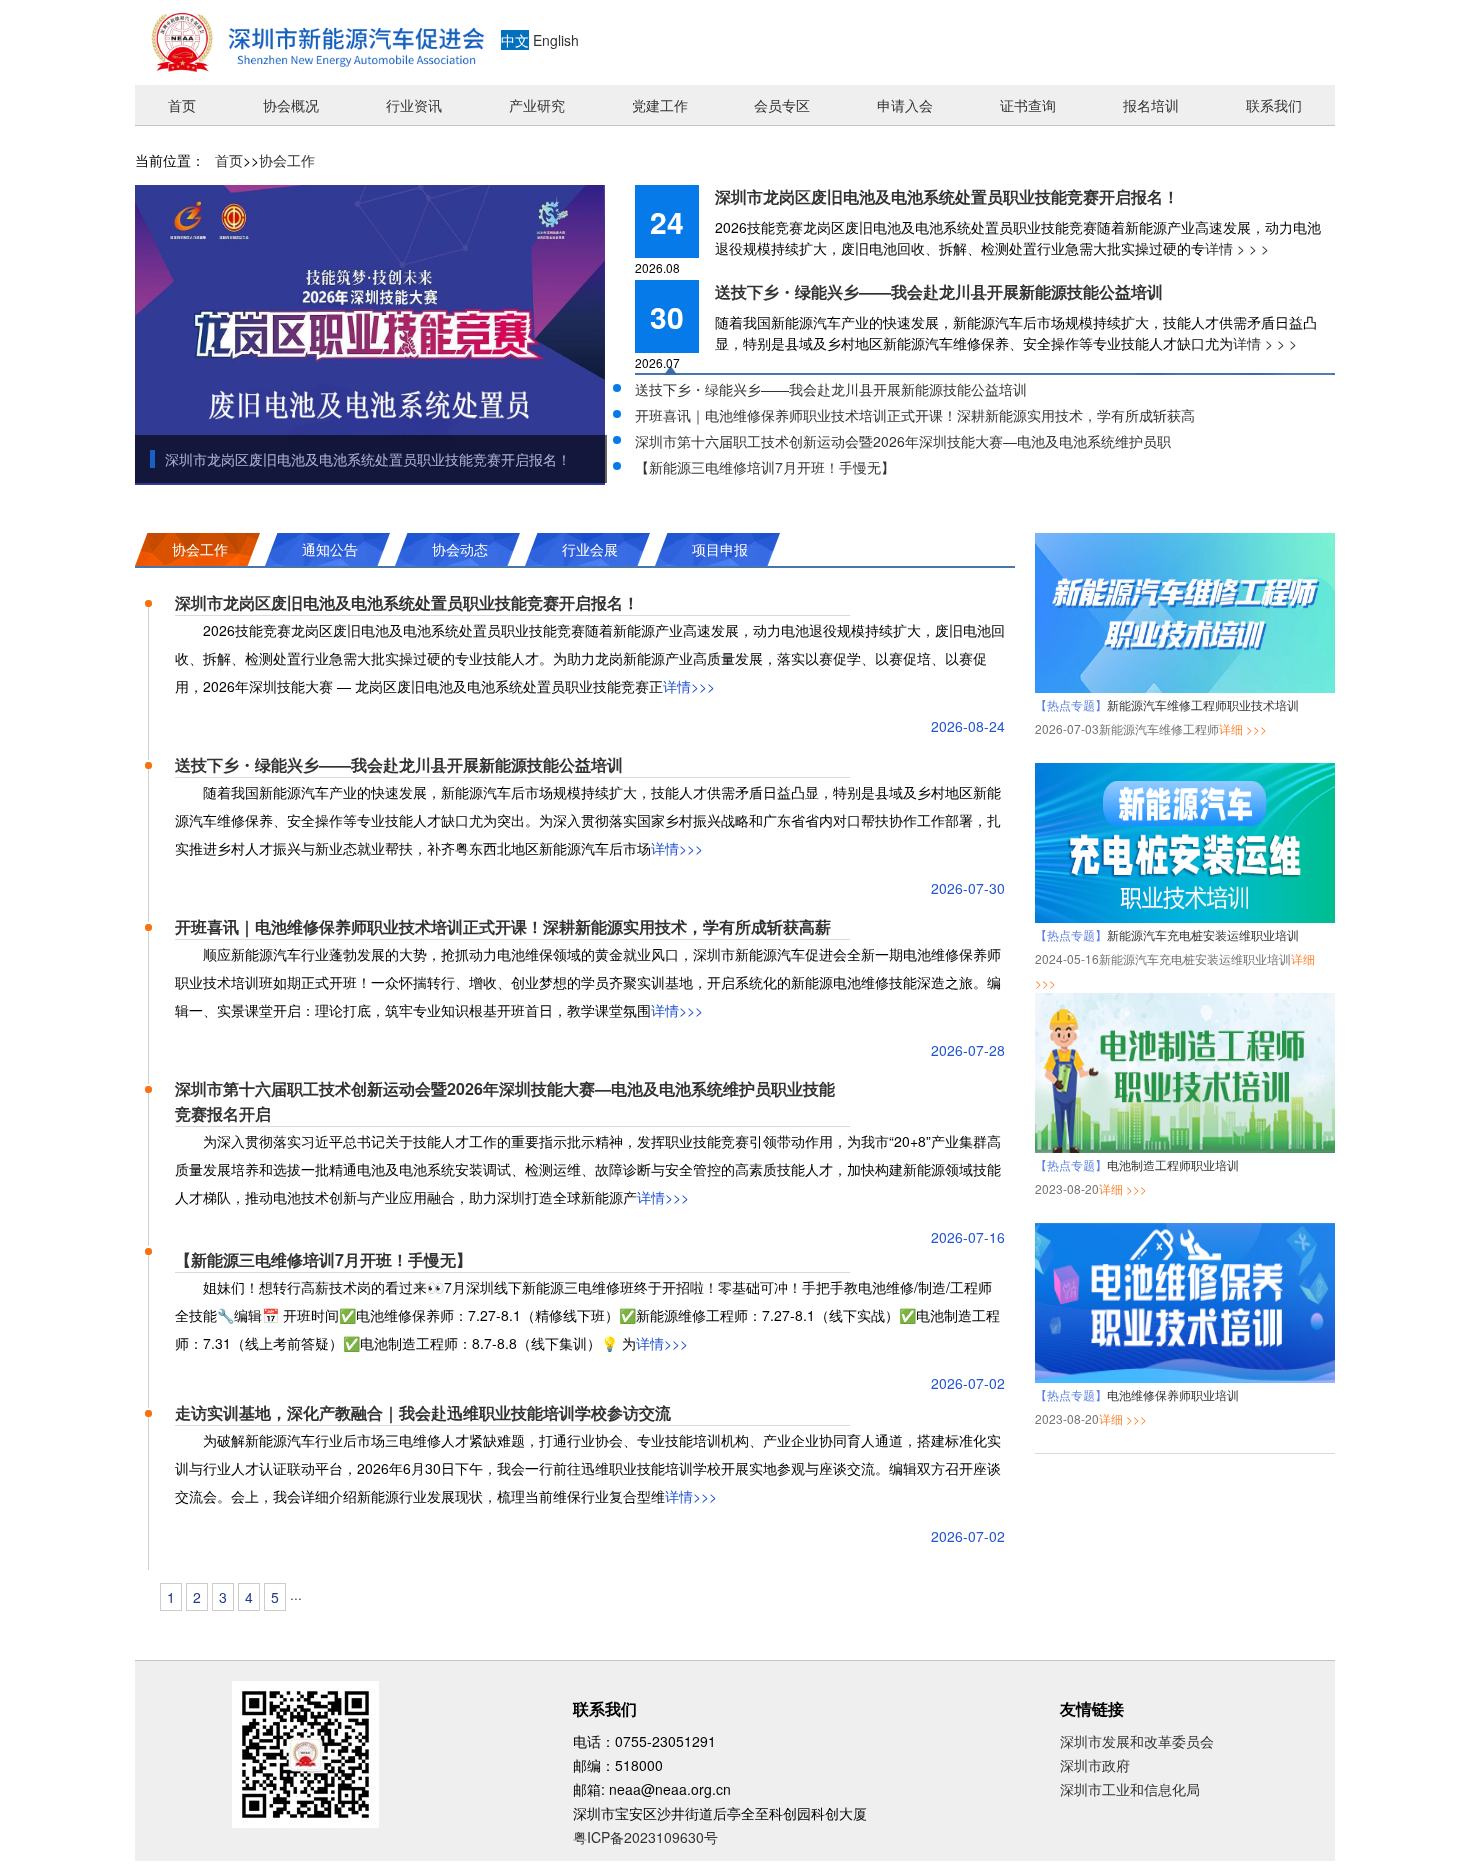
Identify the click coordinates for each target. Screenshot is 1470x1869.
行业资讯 (414, 105)
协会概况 (291, 105)
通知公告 (330, 549)
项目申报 (720, 549)
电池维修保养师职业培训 (1173, 1394)
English (556, 40)
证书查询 (1028, 105)
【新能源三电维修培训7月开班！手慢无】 (765, 467)
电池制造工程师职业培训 (1173, 1164)
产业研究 (537, 105)
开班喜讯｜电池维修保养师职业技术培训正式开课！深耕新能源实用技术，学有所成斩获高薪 (503, 926)
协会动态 (460, 549)
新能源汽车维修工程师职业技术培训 (1203, 704)
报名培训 (1151, 105)
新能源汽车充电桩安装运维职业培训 (1203, 934)
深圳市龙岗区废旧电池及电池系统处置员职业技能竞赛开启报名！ (368, 459)
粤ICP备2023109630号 (645, 1837)
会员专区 (782, 105)
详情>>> (689, 686)
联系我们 (1274, 105)
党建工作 (660, 105)
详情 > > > (1237, 248)
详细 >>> (1243, 728)
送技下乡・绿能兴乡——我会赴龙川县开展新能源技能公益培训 (939, 291)
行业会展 (590, 549)
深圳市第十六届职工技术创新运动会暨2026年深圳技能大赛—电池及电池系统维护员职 (903, 441)
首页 (182, 105)
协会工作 (287, 160)
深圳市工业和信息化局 (1130, 1789)
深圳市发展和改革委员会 (1137, 1741)
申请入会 (905, 105)
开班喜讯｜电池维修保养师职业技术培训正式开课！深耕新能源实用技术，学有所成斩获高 (915, 415)
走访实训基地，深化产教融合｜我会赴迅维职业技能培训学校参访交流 (423, 1412)
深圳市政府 (1095, 1765)
